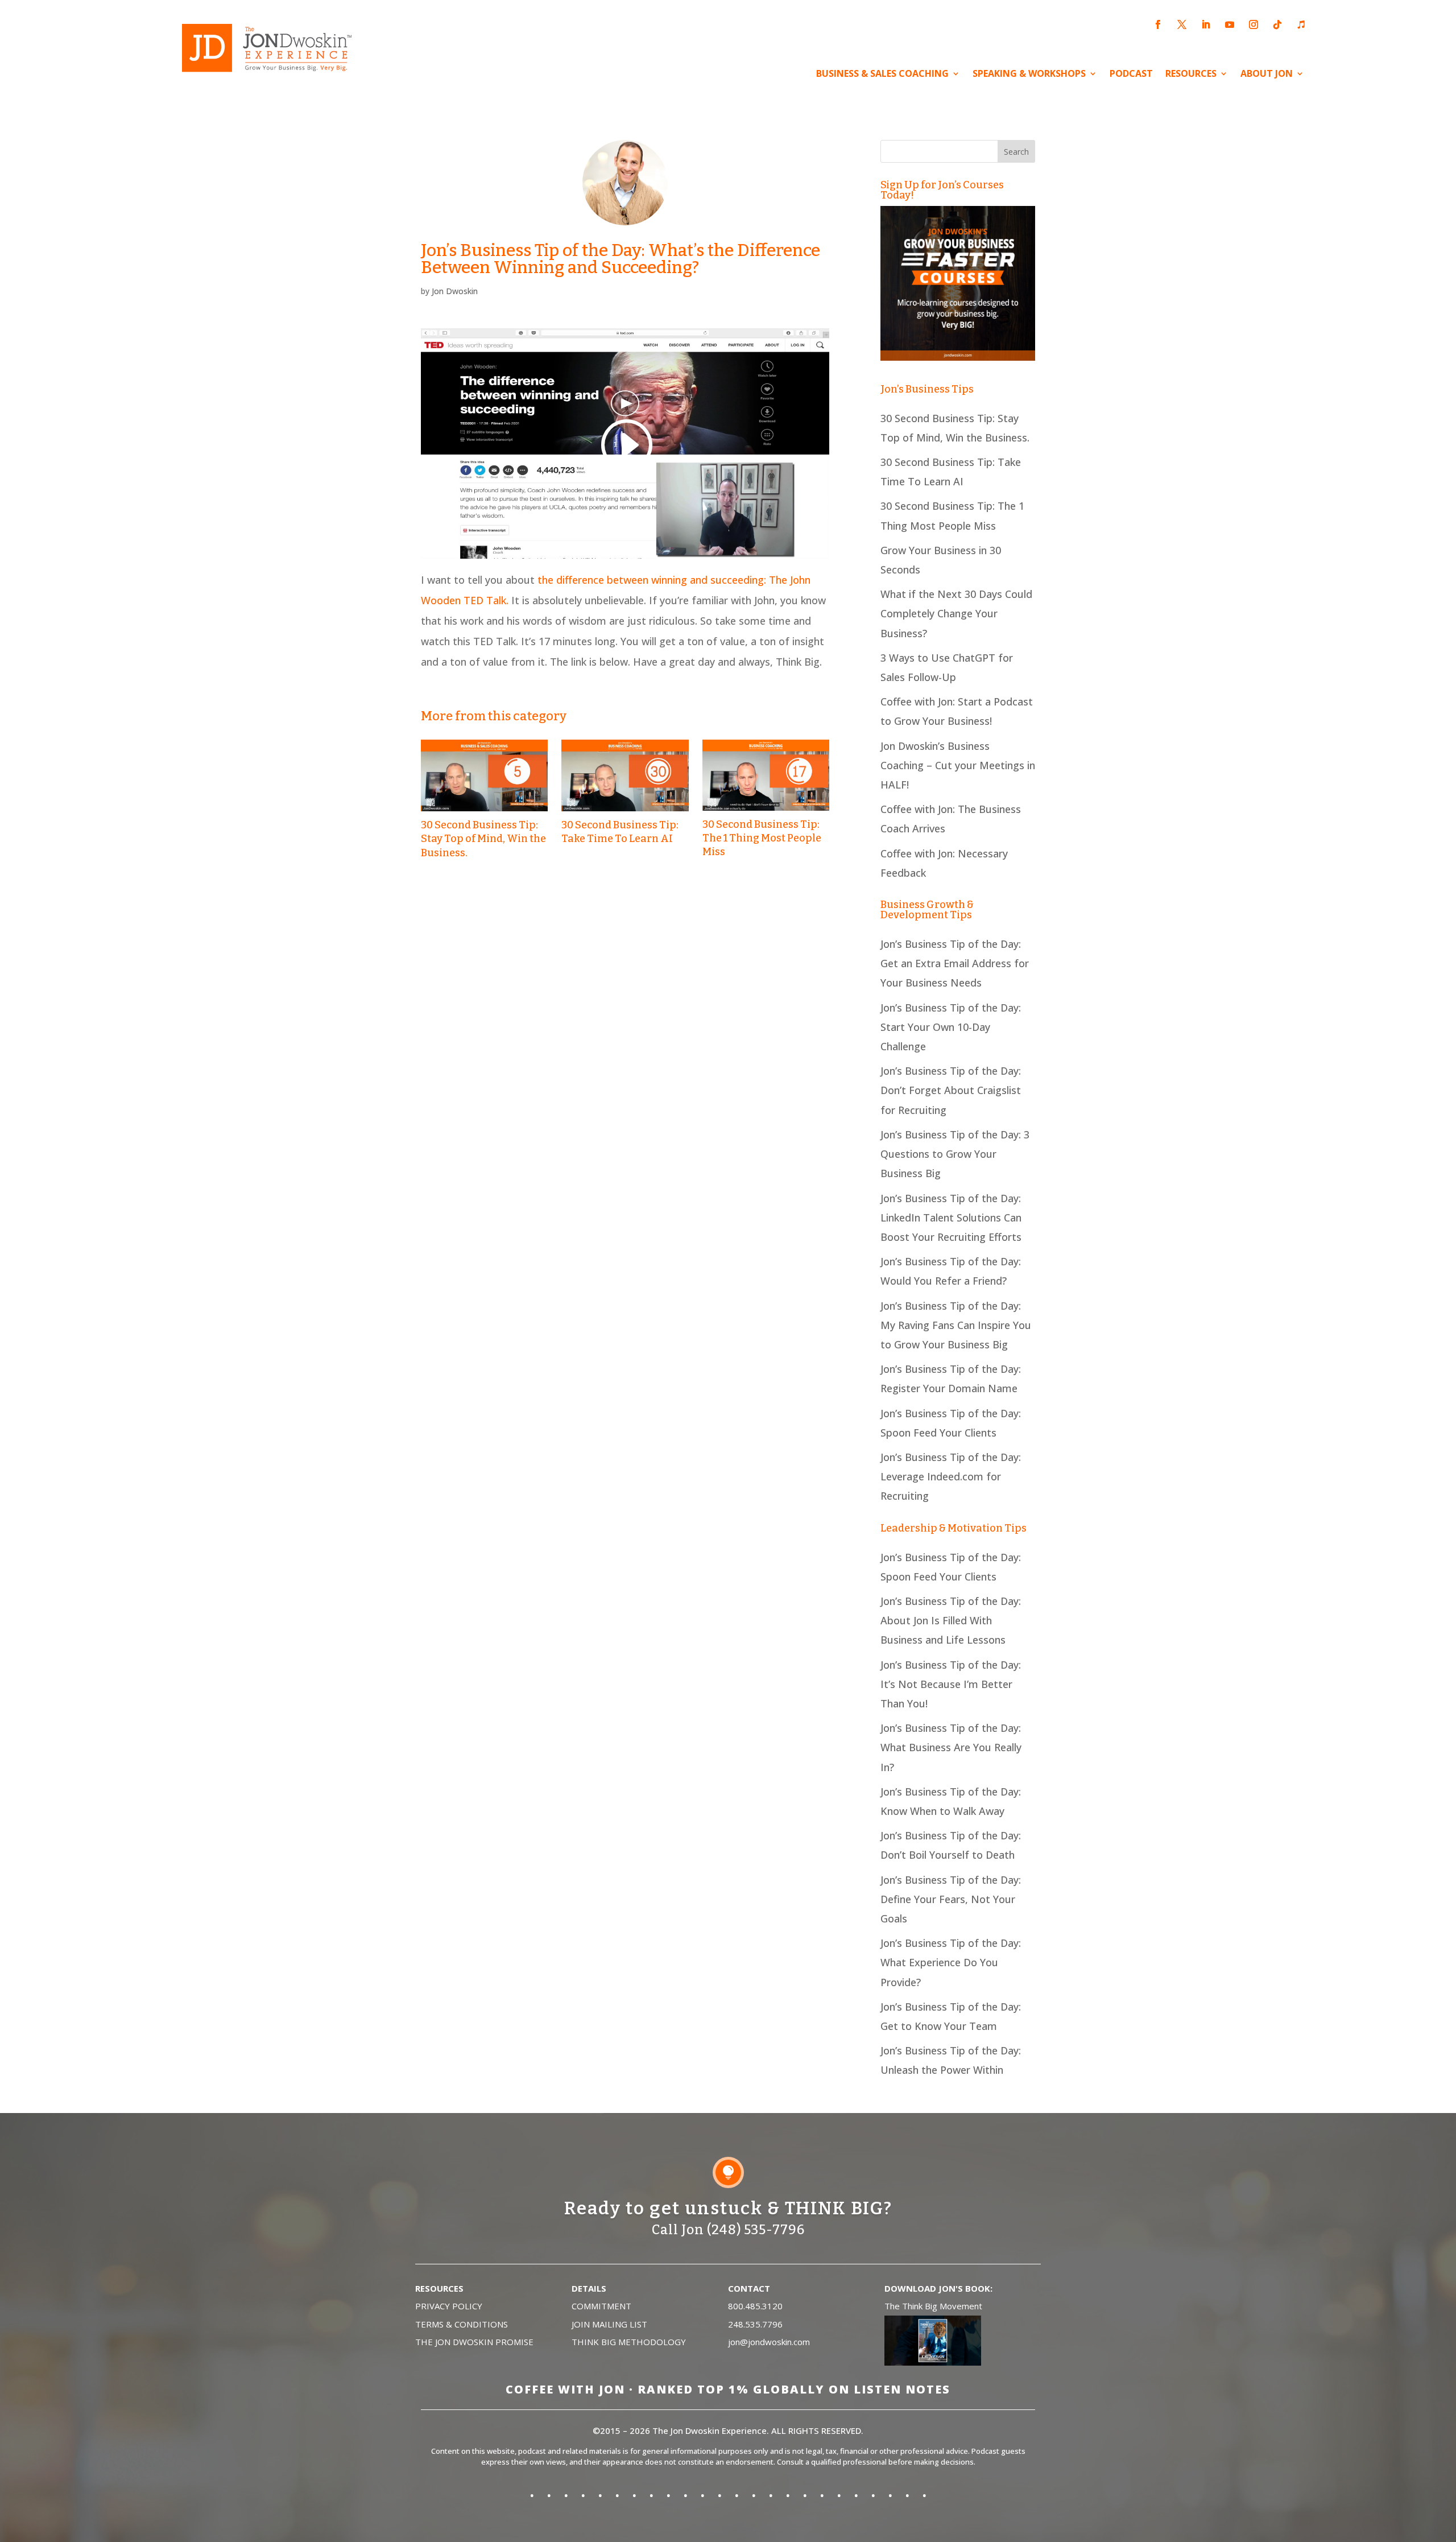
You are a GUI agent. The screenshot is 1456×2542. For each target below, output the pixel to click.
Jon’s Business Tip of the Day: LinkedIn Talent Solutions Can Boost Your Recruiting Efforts (951, 1218)
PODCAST (1131, 75)
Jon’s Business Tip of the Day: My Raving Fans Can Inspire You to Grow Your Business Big (956, 1325)
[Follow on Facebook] (1158, 24)
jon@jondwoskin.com (769, 2342)
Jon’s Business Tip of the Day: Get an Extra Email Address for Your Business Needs (955, 963)
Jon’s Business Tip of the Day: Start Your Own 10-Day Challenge (951, 1027)
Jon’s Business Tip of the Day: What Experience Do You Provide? (951, 1962)
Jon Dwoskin (455, 291)
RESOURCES (1191, 75)
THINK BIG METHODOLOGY (629, 2342)
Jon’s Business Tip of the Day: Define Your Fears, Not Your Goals (951, 1899)
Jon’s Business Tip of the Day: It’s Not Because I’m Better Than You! (951, 1684)
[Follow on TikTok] (1277, 24)
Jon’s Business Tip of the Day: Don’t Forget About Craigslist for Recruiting (951, 1090)
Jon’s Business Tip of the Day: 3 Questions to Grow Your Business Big (955, 1154)
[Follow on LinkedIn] (1206, 24)
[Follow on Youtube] (1230, 24)
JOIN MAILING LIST (609, 2324)
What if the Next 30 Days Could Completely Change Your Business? (956, 613)
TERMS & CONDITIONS (462, 2324)
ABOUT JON (1267, 75)
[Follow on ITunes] (1301, 24)
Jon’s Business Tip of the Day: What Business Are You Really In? (951, 1747)
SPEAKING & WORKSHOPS (1029, 75)
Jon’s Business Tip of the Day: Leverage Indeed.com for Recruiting (951, 1476)
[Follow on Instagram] (1254, 24)
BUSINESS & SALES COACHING (882, 75)
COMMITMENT (601, 2306)
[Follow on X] (1182, 24)
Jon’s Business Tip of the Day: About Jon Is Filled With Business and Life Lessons (951, 1620)
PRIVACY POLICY (449, 2306)
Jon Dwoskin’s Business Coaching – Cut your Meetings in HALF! (958, 765)
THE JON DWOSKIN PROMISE (474, 2342)
